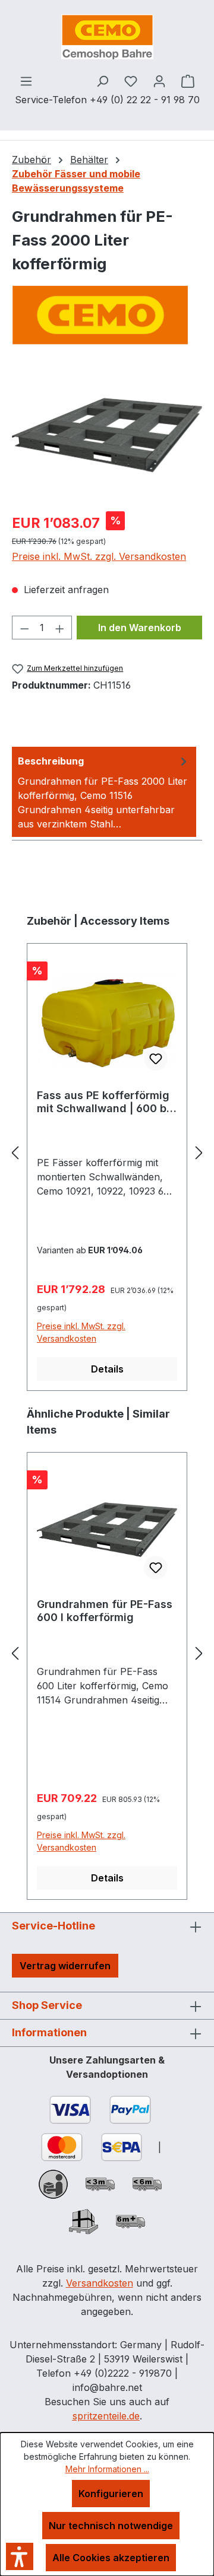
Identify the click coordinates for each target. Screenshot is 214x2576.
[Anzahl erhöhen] (60, 628)
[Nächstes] (199, 1152)
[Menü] (26, 81)
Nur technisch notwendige (111, 2526)
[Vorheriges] (15, 1152)
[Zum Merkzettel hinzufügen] (156, 1059)
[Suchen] (102, 81)
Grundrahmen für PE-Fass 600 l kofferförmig (105, 1611)
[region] (107, 435)
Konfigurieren (111, 2494)
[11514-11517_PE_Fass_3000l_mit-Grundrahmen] (107, 435)
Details (107, 1369)
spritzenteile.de (106, 2416)
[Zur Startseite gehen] (107, 37)
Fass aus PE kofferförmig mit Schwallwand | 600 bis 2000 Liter (106, 1102)
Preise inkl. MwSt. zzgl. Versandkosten (99, 556)
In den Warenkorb (140, 628)
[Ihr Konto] (159, 81)
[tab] (104, 792)
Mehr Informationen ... (107, 2469)
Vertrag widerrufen (65, 1966)
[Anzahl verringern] (24, 628)
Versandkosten (100, 2283)
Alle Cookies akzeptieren (111, 2558)
